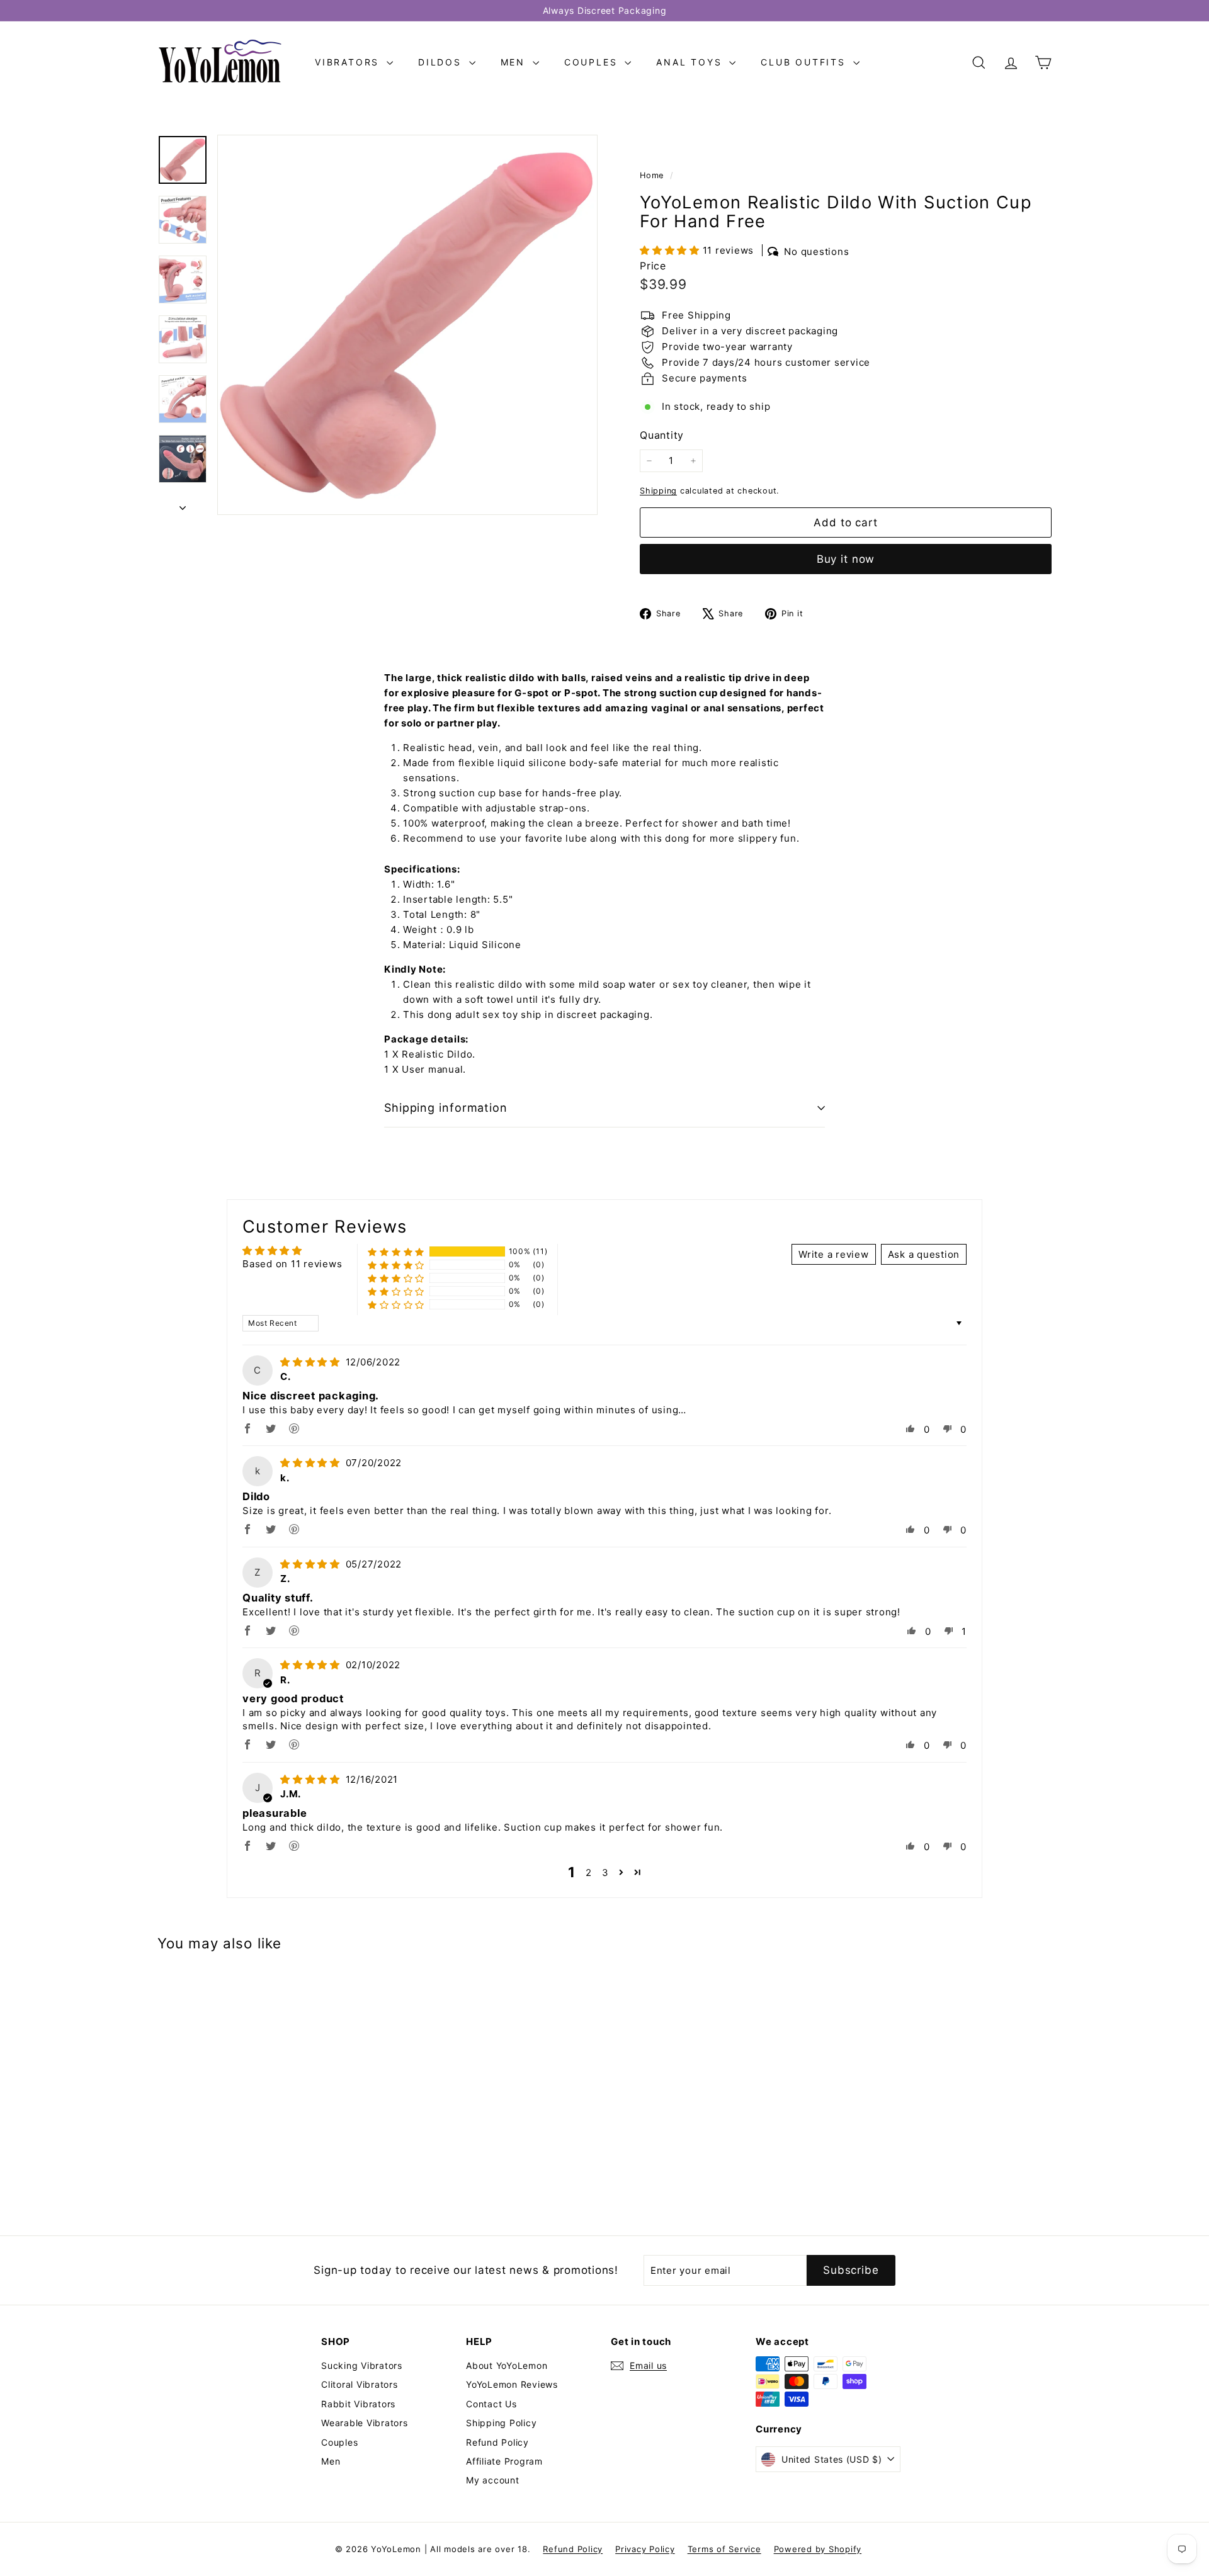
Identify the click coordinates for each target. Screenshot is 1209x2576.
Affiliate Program (504, 2461)
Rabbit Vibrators (358, 2404)
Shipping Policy (501, 2423)
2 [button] (589, 1873)
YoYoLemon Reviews (512, 2384)
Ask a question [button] (924, 1254)
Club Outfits (805, 62)
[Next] (183, 504)
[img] (312, 1362)
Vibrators (349, 62)
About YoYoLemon (507, 2365)
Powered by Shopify (818, 2549)
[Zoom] (407, 325)
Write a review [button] (834, 1254)
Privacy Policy (645, 2549)
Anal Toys (691, 62)
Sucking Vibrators (362, 2365)
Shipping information (446, 1108)
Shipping (658, 491)
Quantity (662, 435)
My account (493, 2480)
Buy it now (846, 559)
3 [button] (605, 1873)
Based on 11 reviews (292, 1264)
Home (653, 175)
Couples (593, 62)
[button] (671, 250)
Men (515, 62)
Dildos (442, 62)
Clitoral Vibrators (360, 2384)
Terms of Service (724, 2549)
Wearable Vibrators (365, 2423)
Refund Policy (497, 2442)
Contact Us (491, 2404)
